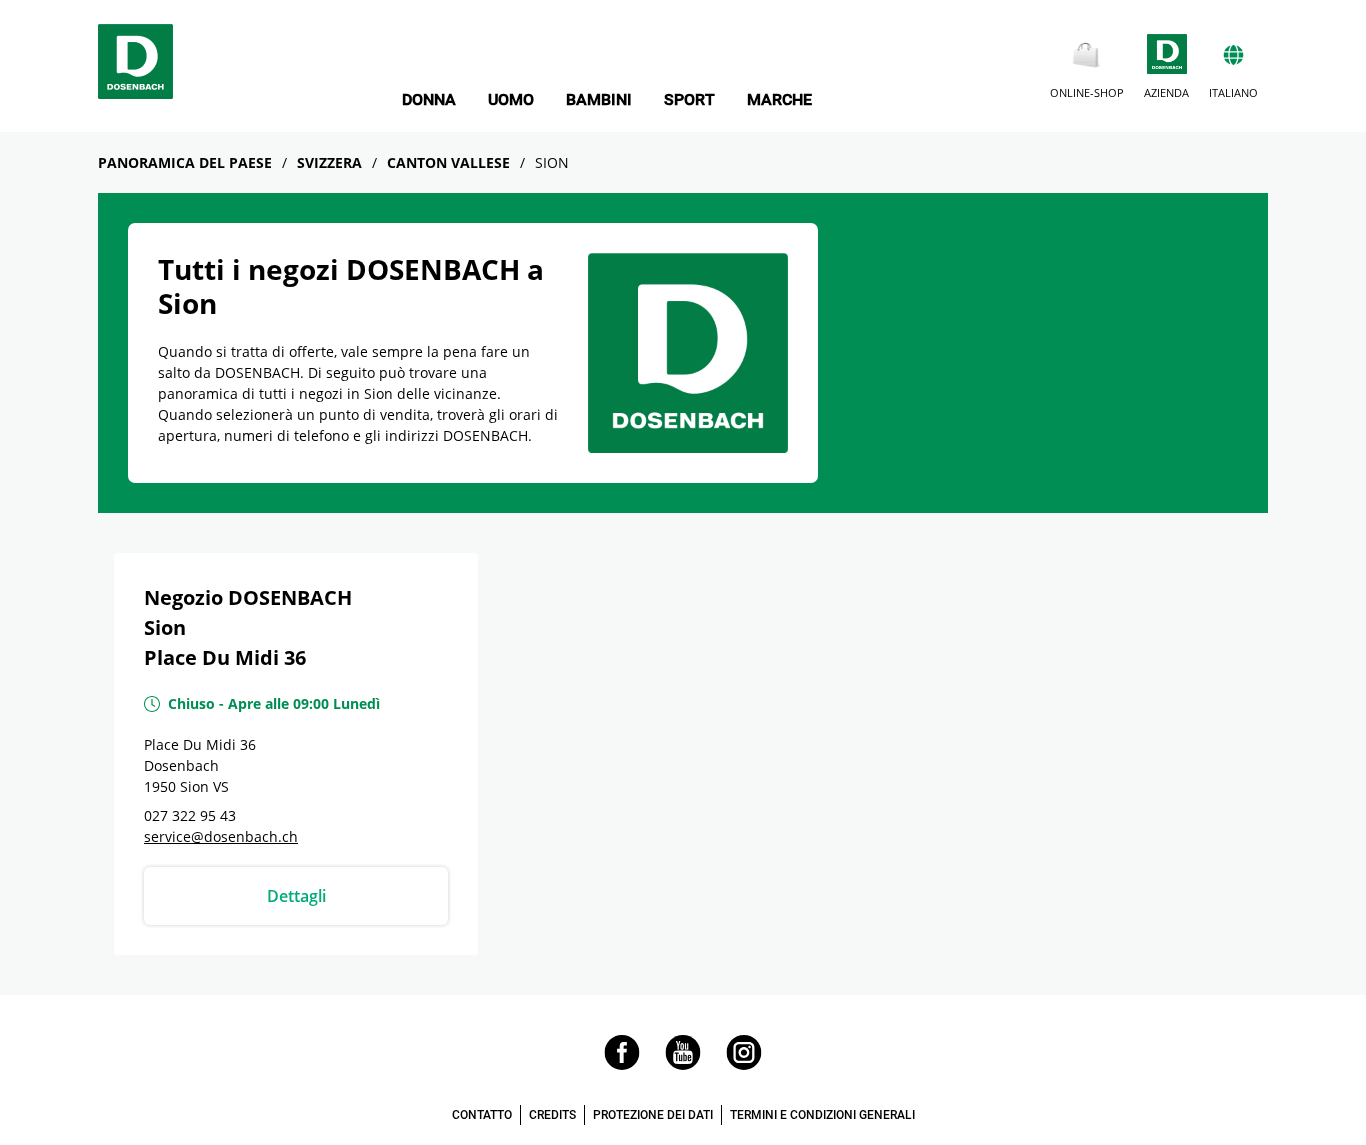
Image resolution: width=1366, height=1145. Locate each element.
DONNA (429, 100)
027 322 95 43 (190, 815)
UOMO (511, 100)
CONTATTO (482, 1115)
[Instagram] (744, 1064)
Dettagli (296, 896)
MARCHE (779, 100)
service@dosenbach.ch (221, 836)
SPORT (689, 100)
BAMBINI (599, 100)
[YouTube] (683, 1064)
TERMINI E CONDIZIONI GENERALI (822, 1115)
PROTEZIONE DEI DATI (653, 1115)
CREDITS (552, 1115)
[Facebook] (622, 1064)
